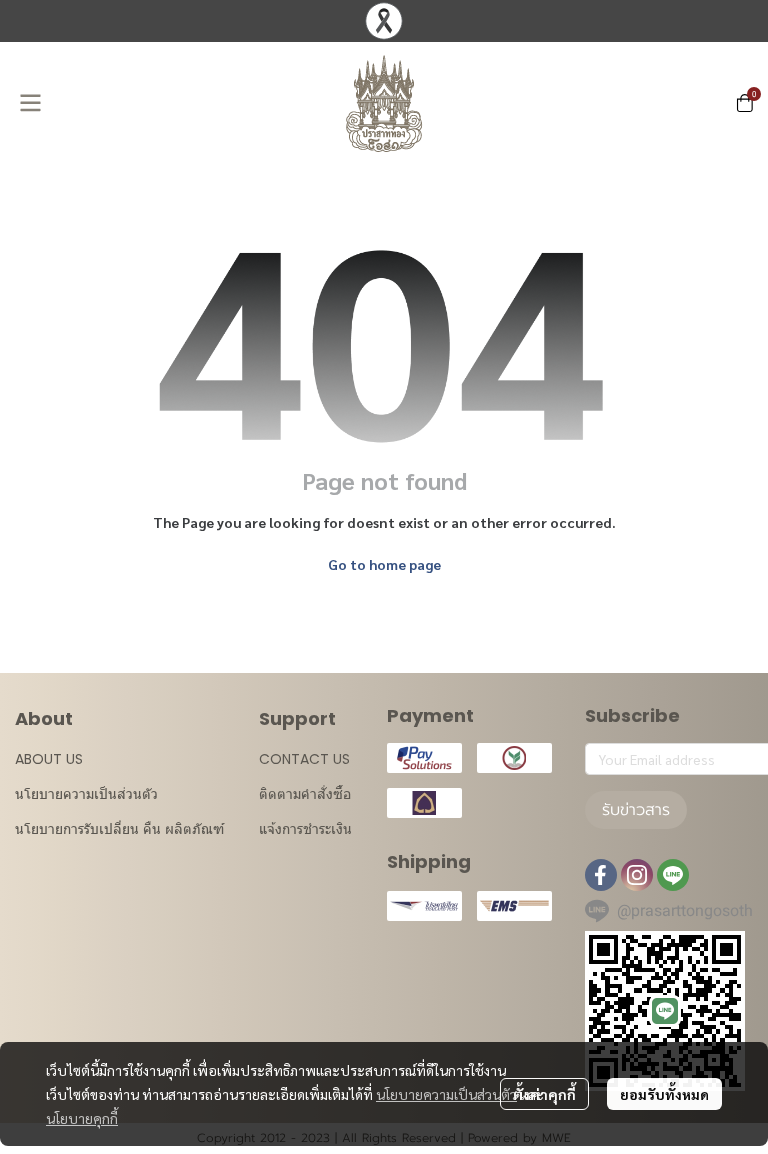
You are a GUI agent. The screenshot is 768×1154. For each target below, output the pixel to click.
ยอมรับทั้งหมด (664, 1094)
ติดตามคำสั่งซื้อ (305, 794)
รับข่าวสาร (636, 810)
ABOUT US (49, 759)
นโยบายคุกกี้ (82, 1118)
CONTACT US (304, 759)
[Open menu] (30, 103)
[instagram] (637, 875)
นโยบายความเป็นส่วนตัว (446, 1094)
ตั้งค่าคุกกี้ (544, 1094)
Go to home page (384, 564)
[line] (673, 875)
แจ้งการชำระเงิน (305, 829)
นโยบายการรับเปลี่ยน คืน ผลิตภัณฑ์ (119, 829)
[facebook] (601, 875)
